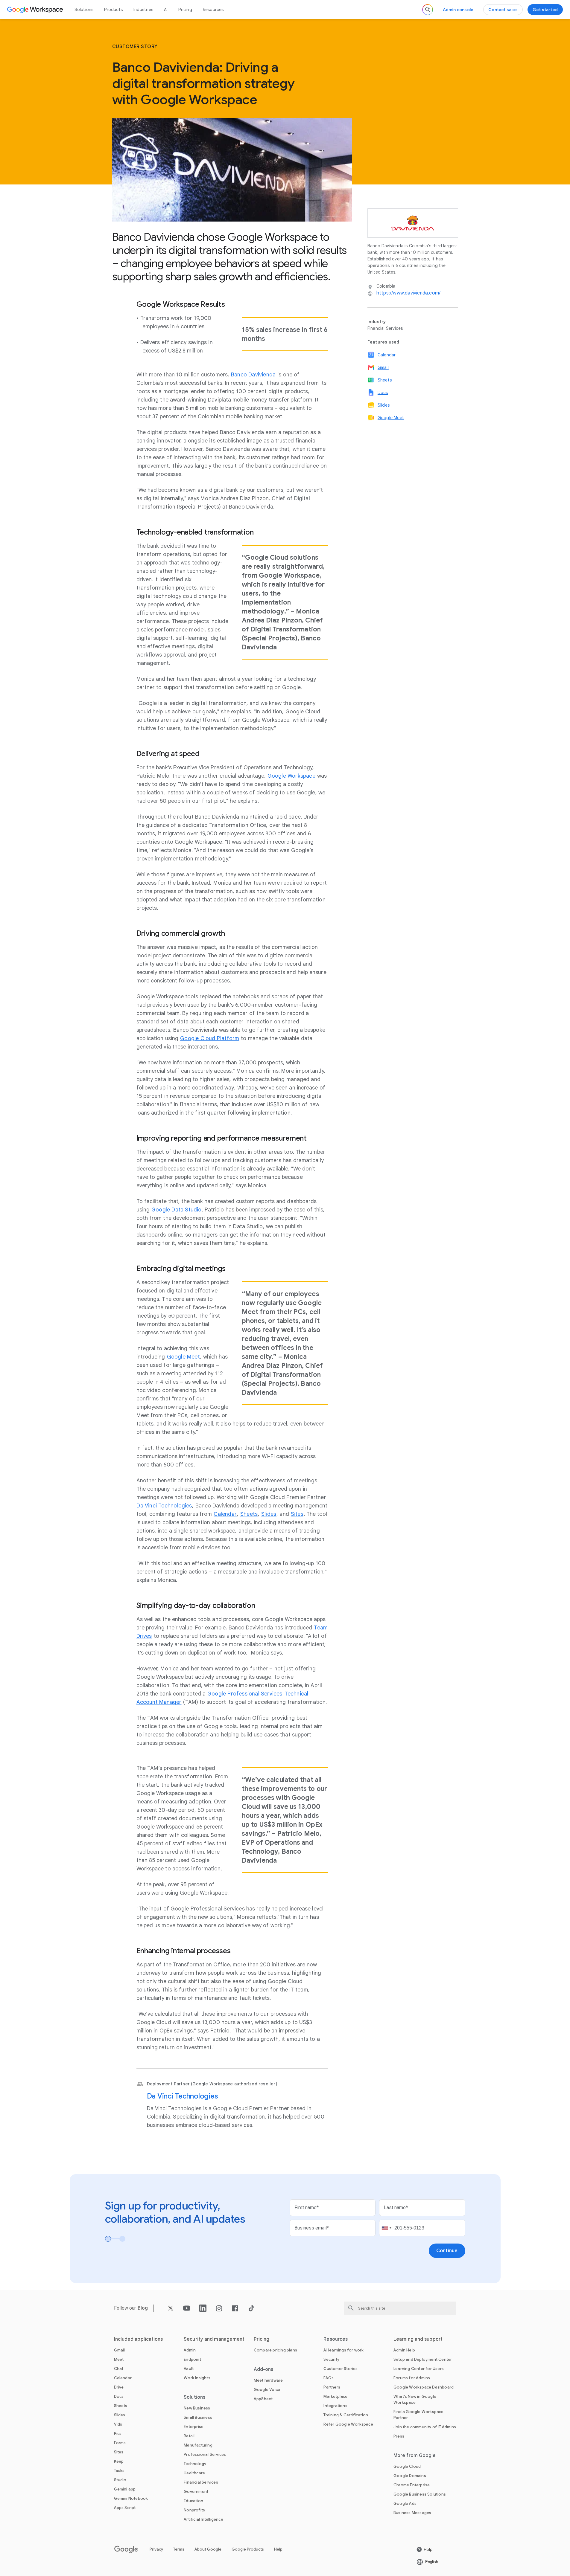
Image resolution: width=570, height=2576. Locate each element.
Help (278, 2549)
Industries (143, 10)
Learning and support (418, 2339)
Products (113, 10)
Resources (213, 10)
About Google (208, 2549)
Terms (179, 2549)
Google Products (248, 2549)
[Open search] (428, 10)
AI (166, 10)
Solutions (84, 10)
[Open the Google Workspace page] (36, 10)
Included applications (139, 2339)
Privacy (156, 2549)
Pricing (185, 10)
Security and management (214, 2339)
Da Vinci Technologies (183, 2096)
